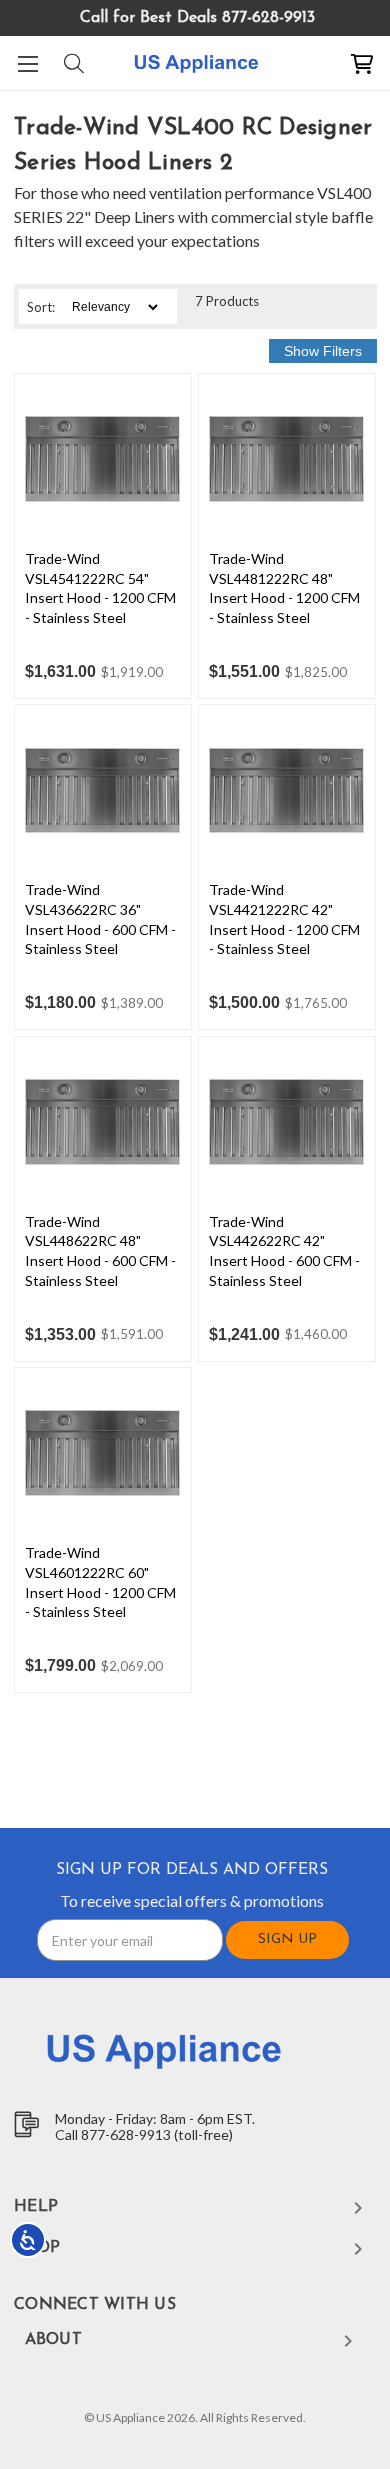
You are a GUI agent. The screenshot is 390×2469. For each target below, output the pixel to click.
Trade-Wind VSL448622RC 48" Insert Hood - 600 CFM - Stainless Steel (100, 1251)
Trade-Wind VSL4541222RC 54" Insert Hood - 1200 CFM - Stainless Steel (100, 588)
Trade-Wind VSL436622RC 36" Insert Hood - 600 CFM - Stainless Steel (100, 919)
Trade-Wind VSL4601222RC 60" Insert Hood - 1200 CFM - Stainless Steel (100, 1582)
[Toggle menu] (27, 63)
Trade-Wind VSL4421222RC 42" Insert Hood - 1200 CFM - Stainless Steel (284, 919)
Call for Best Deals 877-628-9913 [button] (197, 18)
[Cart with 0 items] (362, 63)
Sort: (41, 307)
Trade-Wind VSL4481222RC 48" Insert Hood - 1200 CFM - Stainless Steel (284, 588)
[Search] (72, 63)
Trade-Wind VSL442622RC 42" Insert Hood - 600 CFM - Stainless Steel (284, 1251)
